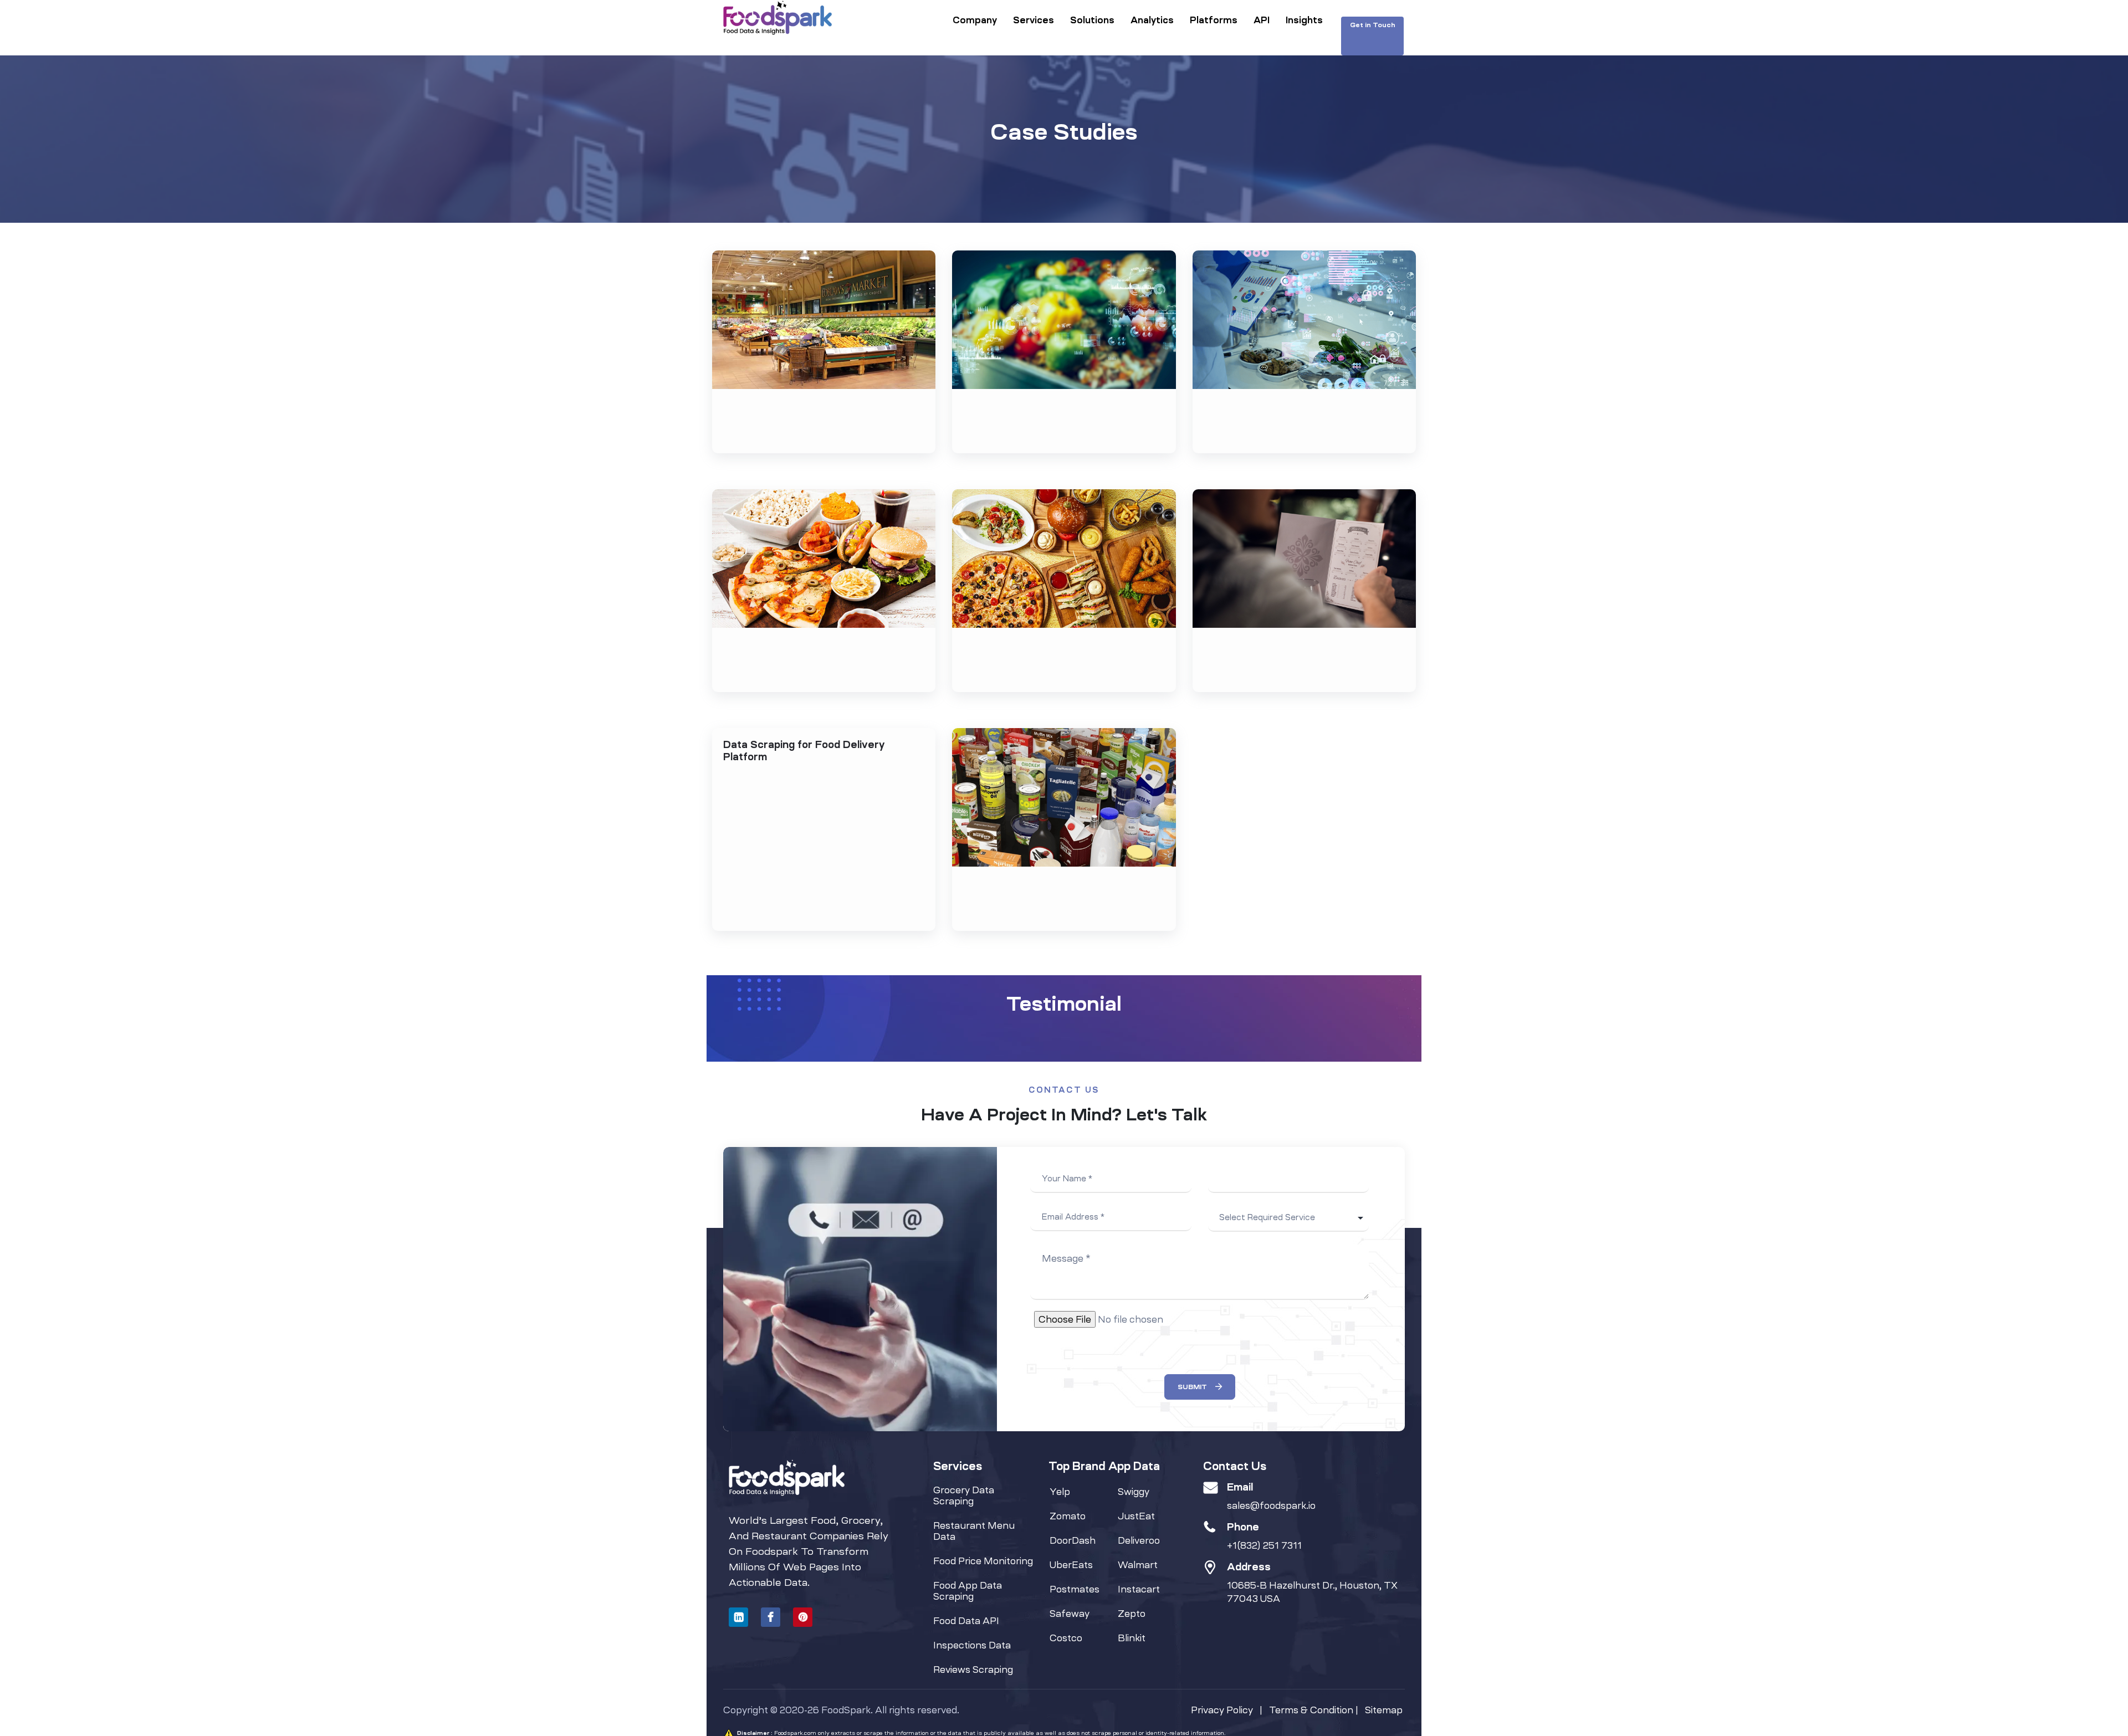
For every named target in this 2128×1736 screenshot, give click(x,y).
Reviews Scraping (973, 1670)
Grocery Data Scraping (964, 1496)
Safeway (1070, 1614)
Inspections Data (972, 1645)
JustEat (1136, 1516)
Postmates (1075, 1589)
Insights (1304, 20)
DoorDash (1073, 1540)
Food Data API (966, 1621)
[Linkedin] (738, 1617)
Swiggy (1134, 1492)
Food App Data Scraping (968, 1591)
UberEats (1071, 1565)
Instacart (1139, 1589)
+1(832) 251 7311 (1264, 1545)
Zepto (1132, 1614)
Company (975, 20)
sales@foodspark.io (1271, 1505)
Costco (1066, 1638)
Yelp (1060, 1492)
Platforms (1214, 20)
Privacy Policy (1222, 1710)
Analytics (1152, 20)
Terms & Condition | (1317, 1710)
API (1262, 20)
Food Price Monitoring (983, 1561)
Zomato (1068, 1516)
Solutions (1092, 20)
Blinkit (1132, 1638)
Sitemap (1384, 1710)
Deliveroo (1139, 1540)
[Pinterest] (803, 1617)
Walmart (1138, 1565)
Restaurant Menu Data (974, 1531)
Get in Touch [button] (1373, 25)
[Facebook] (771, 1617)
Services (1034, 20)
